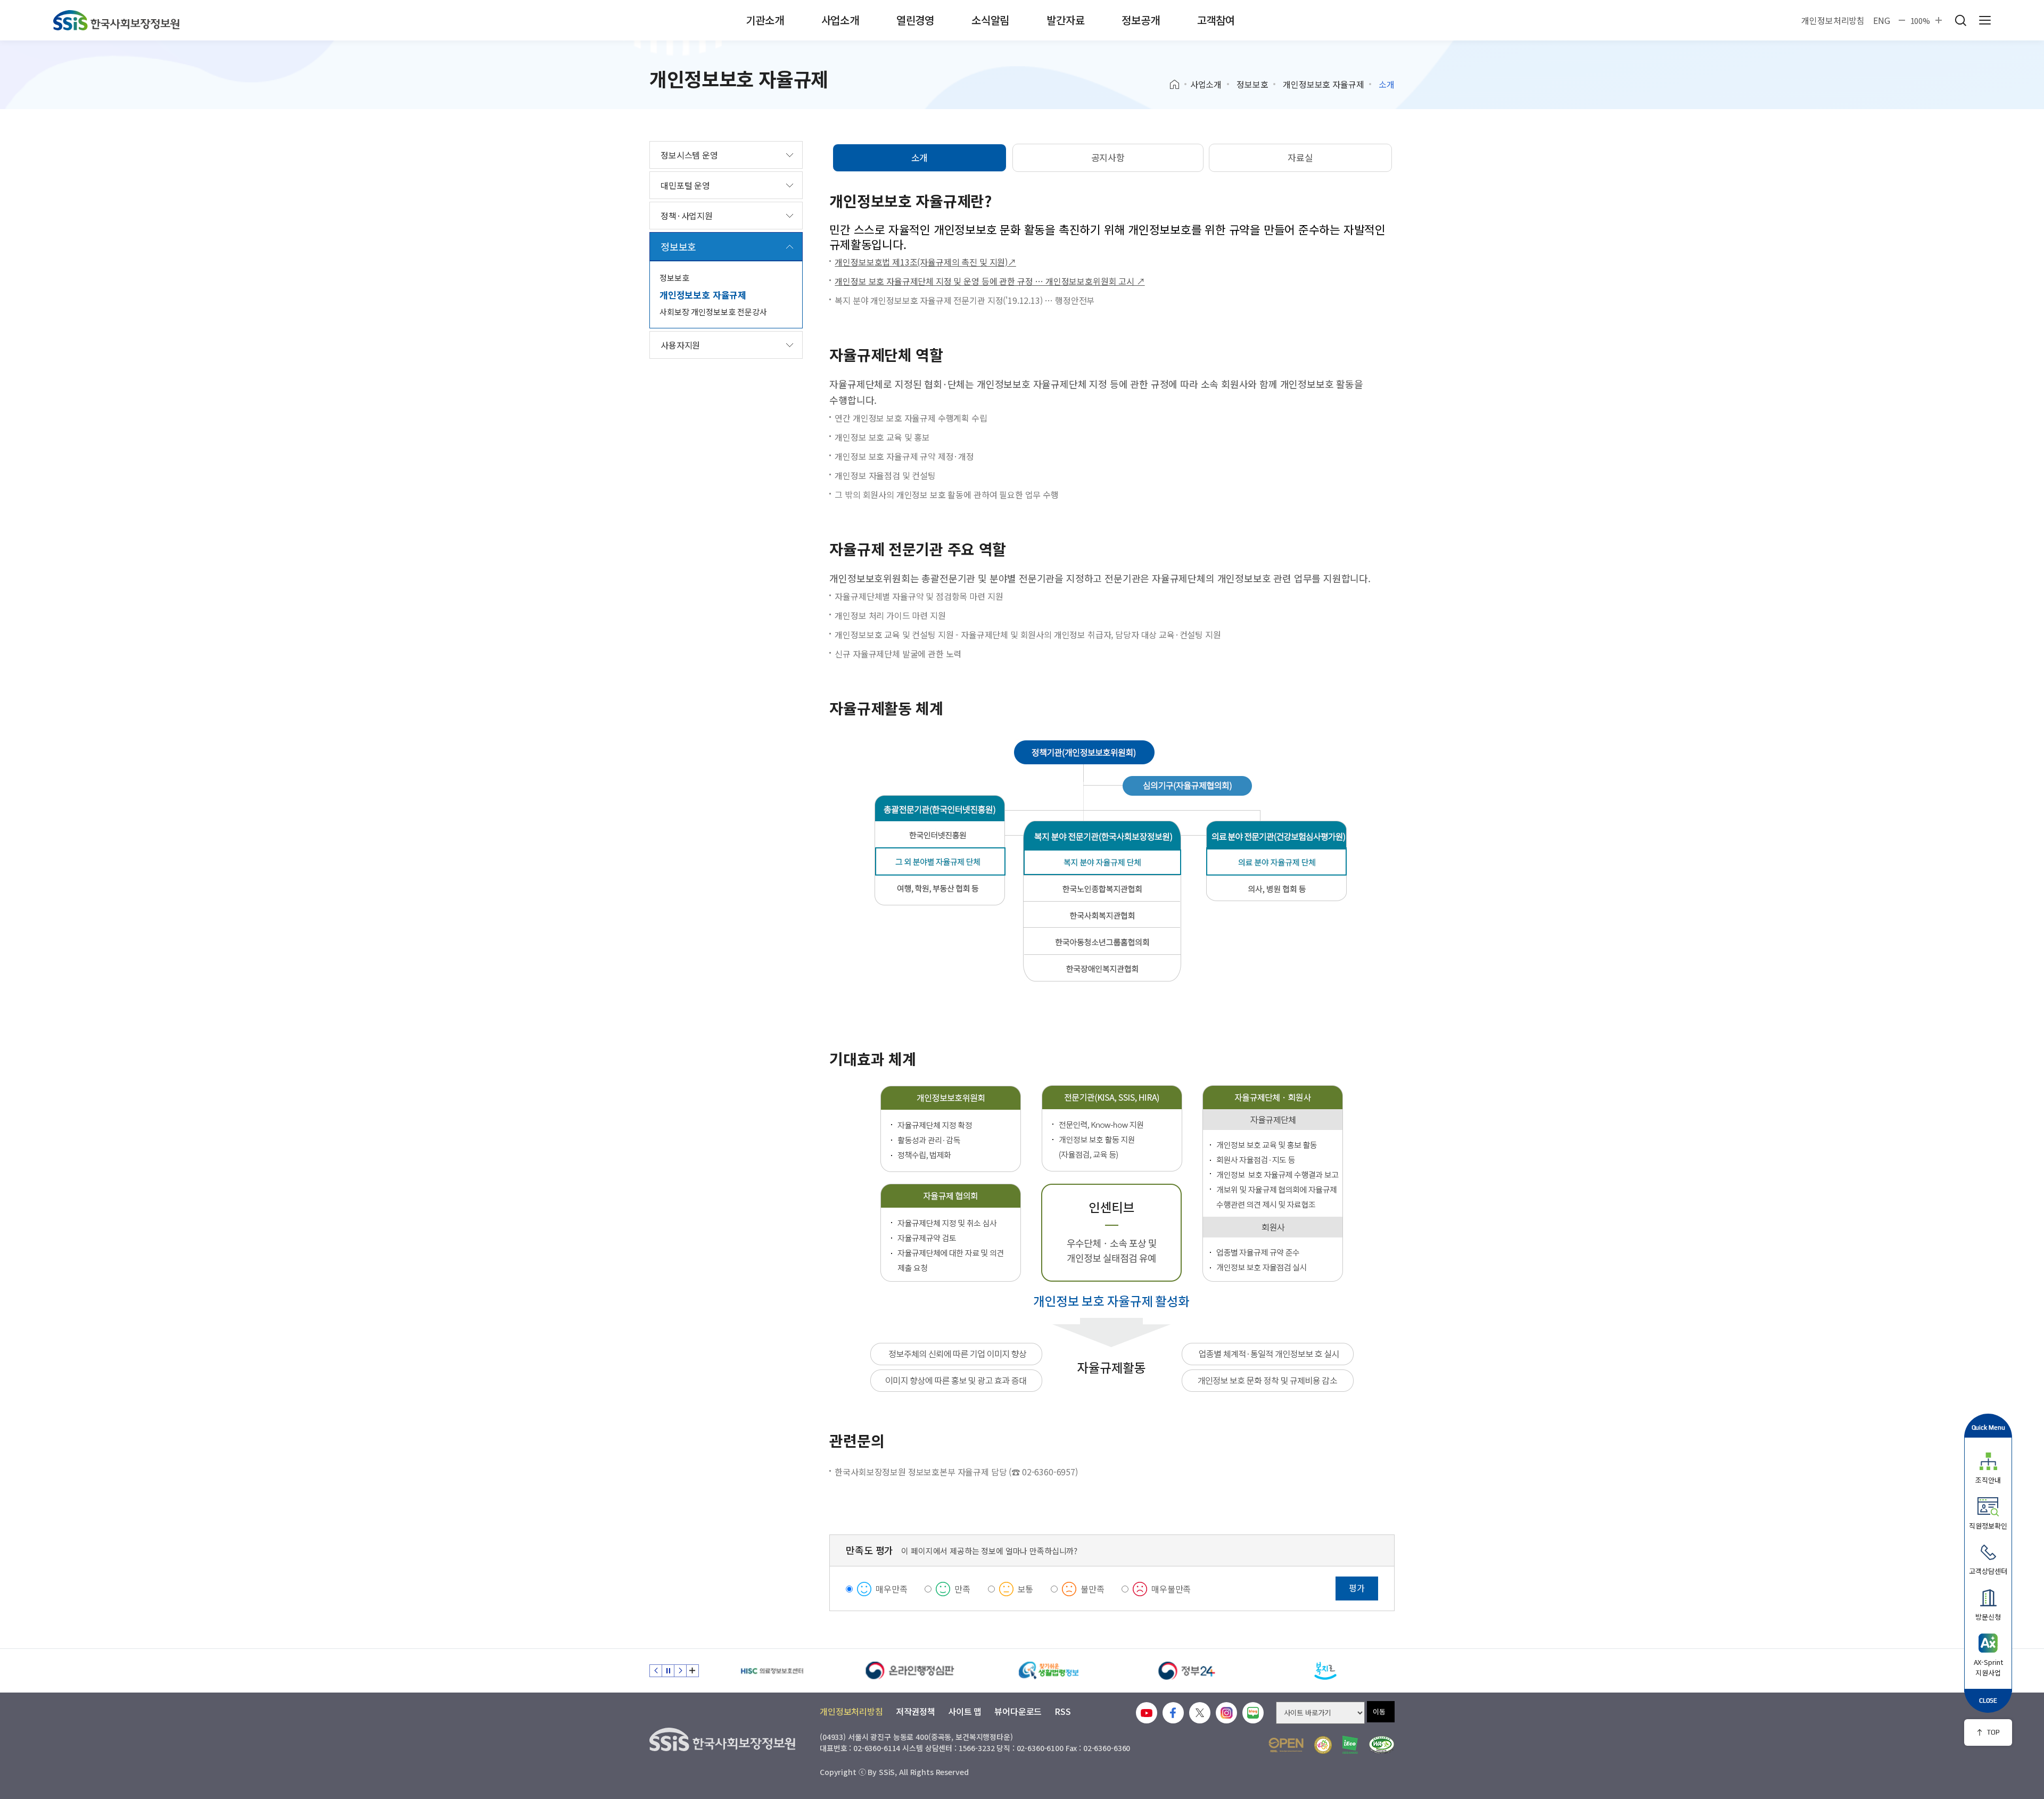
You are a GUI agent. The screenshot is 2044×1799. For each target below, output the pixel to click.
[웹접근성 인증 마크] (1382, 1745)
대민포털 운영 (685, 185)
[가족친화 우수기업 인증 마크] (1323, 1745)
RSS (1063, 1711)
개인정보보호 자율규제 (1323, 84)
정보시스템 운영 (689, 155)
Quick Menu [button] (1988, 1427)
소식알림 (990, 20)
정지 (668, 1671)
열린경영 (915, 20)
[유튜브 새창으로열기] (1147, 1713)
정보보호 (1252, 84)
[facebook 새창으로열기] (1173, 1713)
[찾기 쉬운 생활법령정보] (1049, 1671)
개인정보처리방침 (1833, 20)
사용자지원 (680, 345)
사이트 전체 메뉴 (1985, 20)
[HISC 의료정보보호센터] (772, 1671)
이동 (1379, 1711)
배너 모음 (693, 1671)
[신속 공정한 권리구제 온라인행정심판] (910, 1671)
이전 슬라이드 (656, 1671)
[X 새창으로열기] (1200, 1713)
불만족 (1093, 1589)
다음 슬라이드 (680, 1671)
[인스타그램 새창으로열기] (1226, 1713)
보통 (1026, 1589)
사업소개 (840, 20)
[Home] (1178, 85)
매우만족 (891, 1589)
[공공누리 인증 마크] (1286, 1745)
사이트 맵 (965, 1711)
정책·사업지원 (687, 216)
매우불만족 (1171, 1589)
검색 (1960, 20)
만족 (962, 1589)
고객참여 (1216, 20)
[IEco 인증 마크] (1350, 1745)
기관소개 (765, 20)
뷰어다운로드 (1018, 1711)
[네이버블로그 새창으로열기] (1253, 1713)
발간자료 (1065, 20)
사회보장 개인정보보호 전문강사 (713, 312)
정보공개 (1140, 20)
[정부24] (1187, 1671)
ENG (1882, 20)
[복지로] (1325, 1671)
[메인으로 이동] (116, 20)
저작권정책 (916, 1711)
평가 (1357, 1588)
